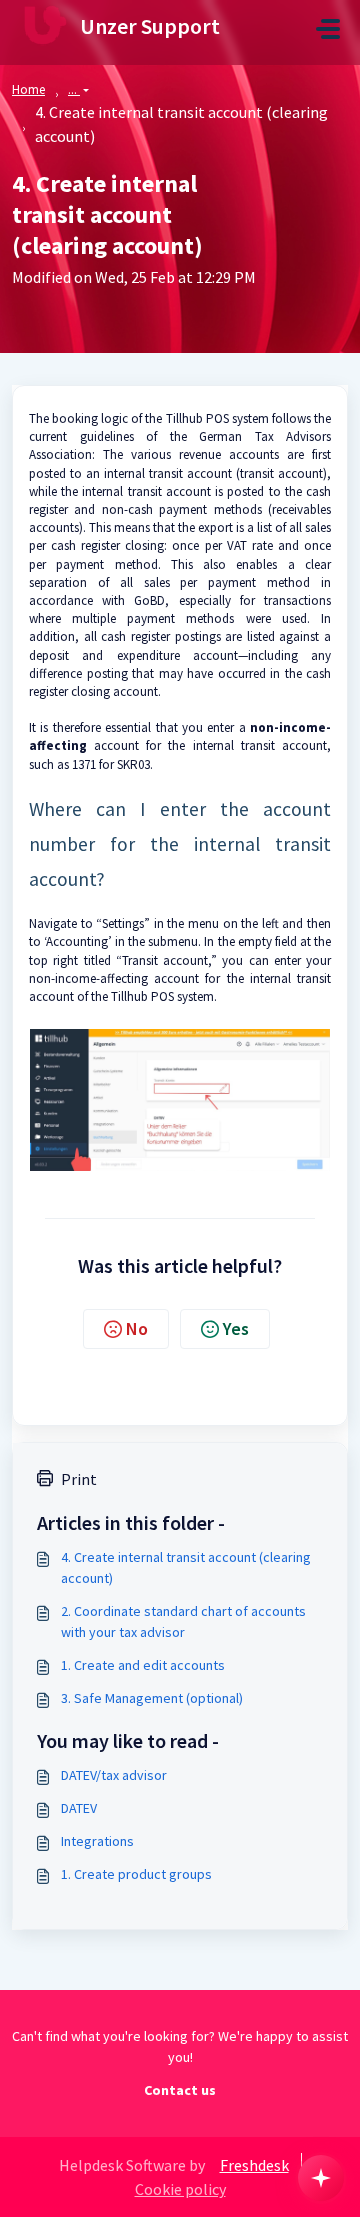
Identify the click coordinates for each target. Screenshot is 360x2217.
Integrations (97, 1841)
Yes (236, 1328)
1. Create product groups (136, 1874)
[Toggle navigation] (328, 29)
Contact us (180, 2090)
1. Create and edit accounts (143, 1665)
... (74, 89)
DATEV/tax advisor (114, 1775)
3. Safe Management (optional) (152, 1698)
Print (79, 1479)
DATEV (79, 1808)
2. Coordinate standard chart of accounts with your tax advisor (183, 1621)
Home (28, 89)
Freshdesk (254, 2165)
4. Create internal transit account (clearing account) (186, 1567)
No (137, 1328)
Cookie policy (180, 2189)
